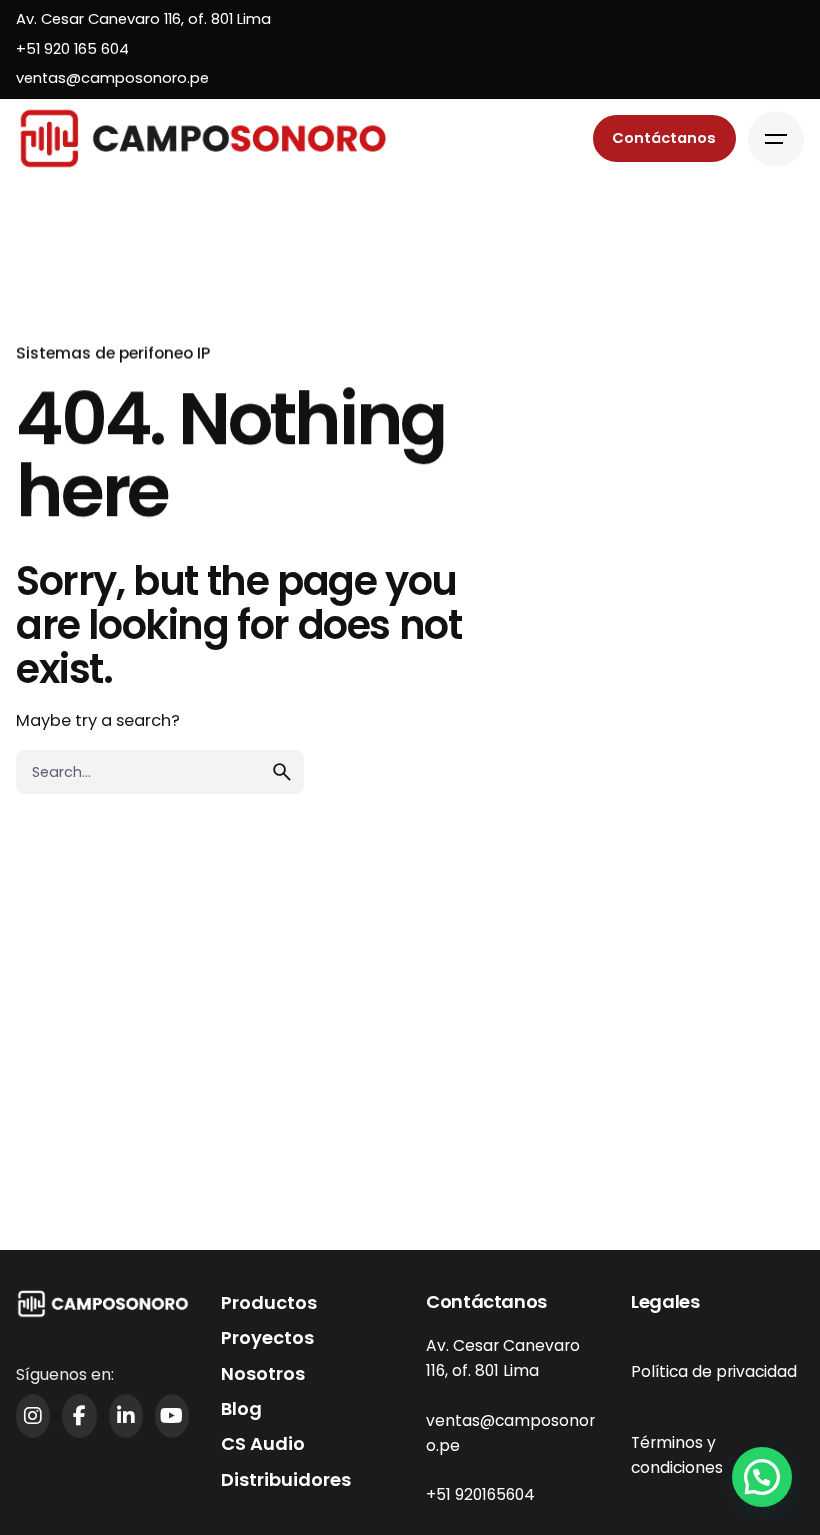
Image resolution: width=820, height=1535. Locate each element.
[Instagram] (33, 1416)
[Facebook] (79, 1416)
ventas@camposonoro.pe (112, 78)
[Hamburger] (776, 139)
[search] (282, 772)
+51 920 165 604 (72, 49)
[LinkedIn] (126, 1416)
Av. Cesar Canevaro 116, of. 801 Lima (143, 19)
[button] (762, 1477)
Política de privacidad (714, 1371)
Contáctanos (664, 138)
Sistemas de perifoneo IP (113, 353)
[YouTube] (172, 1416)
